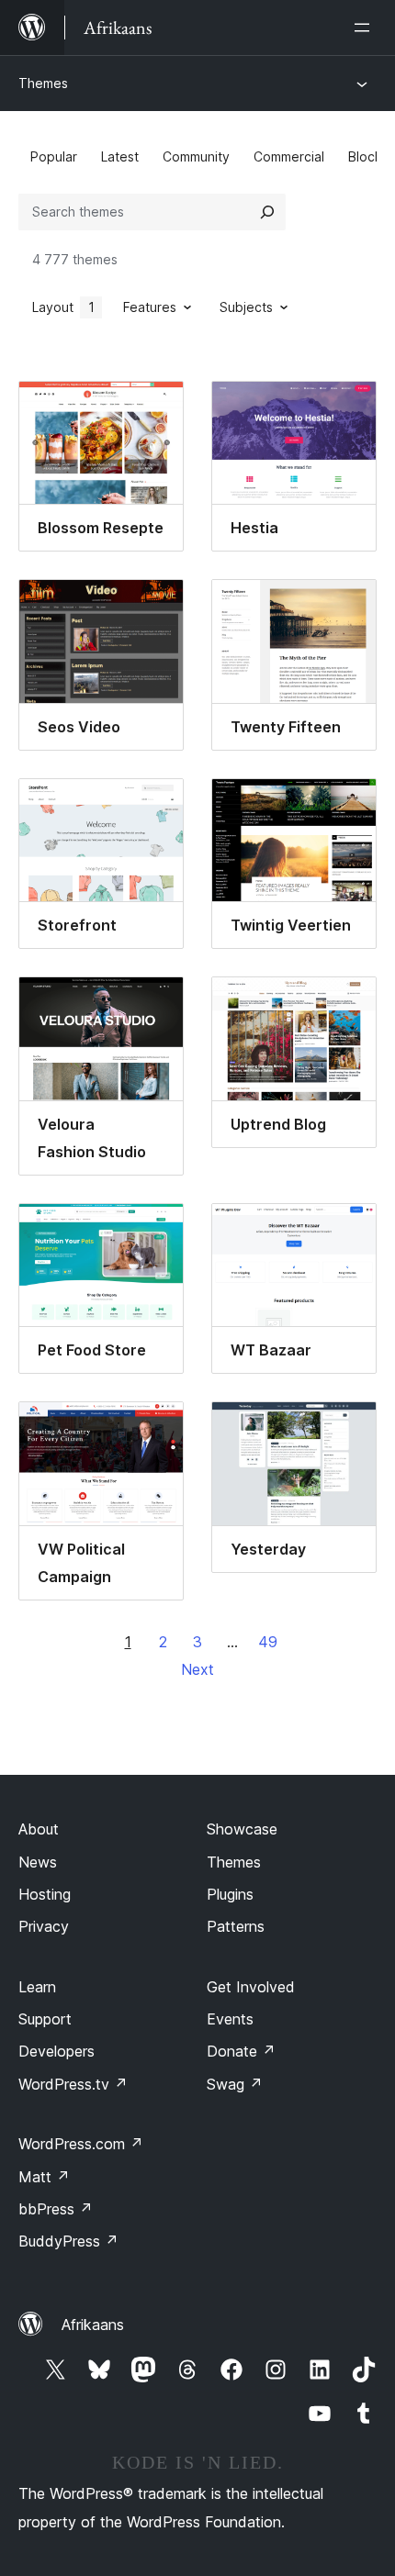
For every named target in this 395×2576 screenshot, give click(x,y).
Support (45, 2019)
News (38, 1862)
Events (230, 2019)
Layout (63, 307)
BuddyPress (68, 2241)
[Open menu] (366, 28)
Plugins (230, 1894)
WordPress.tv (73, 2084)
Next (197, 1669)
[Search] (267, 212)
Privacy (44, 1926)
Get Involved (251, 1987)
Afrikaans (93, 2325)
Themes (43, 83)
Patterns (236, 1926)
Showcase (242, 1829)
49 (268, 1642)
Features (150, 307)
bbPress (56, 2209)
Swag (235, 2084)
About (39, 1829)
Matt (44, 2177)
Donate (241, 2051)
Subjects (246, 307)
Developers (56, 2051)
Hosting (45, 1894)
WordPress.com (81, 2144)
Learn (37, 1987)
